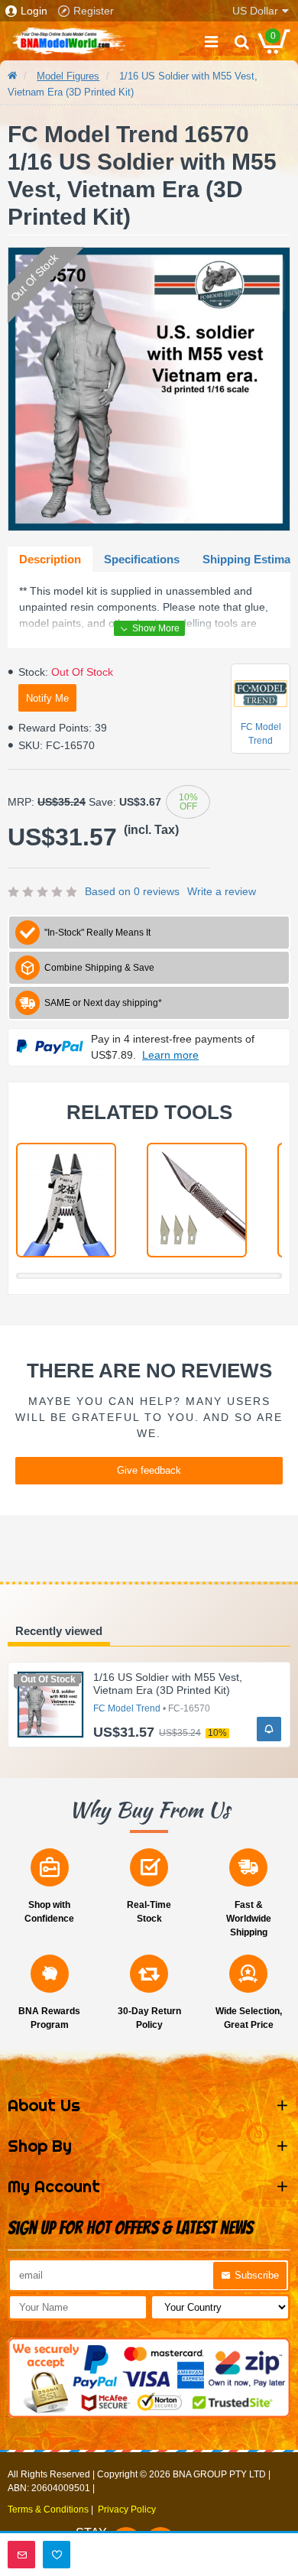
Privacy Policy (127, 2509)
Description (50, 559)
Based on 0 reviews (132, 891)
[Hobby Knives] (197, 1200)
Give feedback (149, 1470)
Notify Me (47, 698)
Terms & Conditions (48, 2509)
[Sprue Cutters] (66, 1200)
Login (34, 11)
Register (94, 11)
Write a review (222, 891)
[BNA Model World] (69, 41)
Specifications (142, 559)
